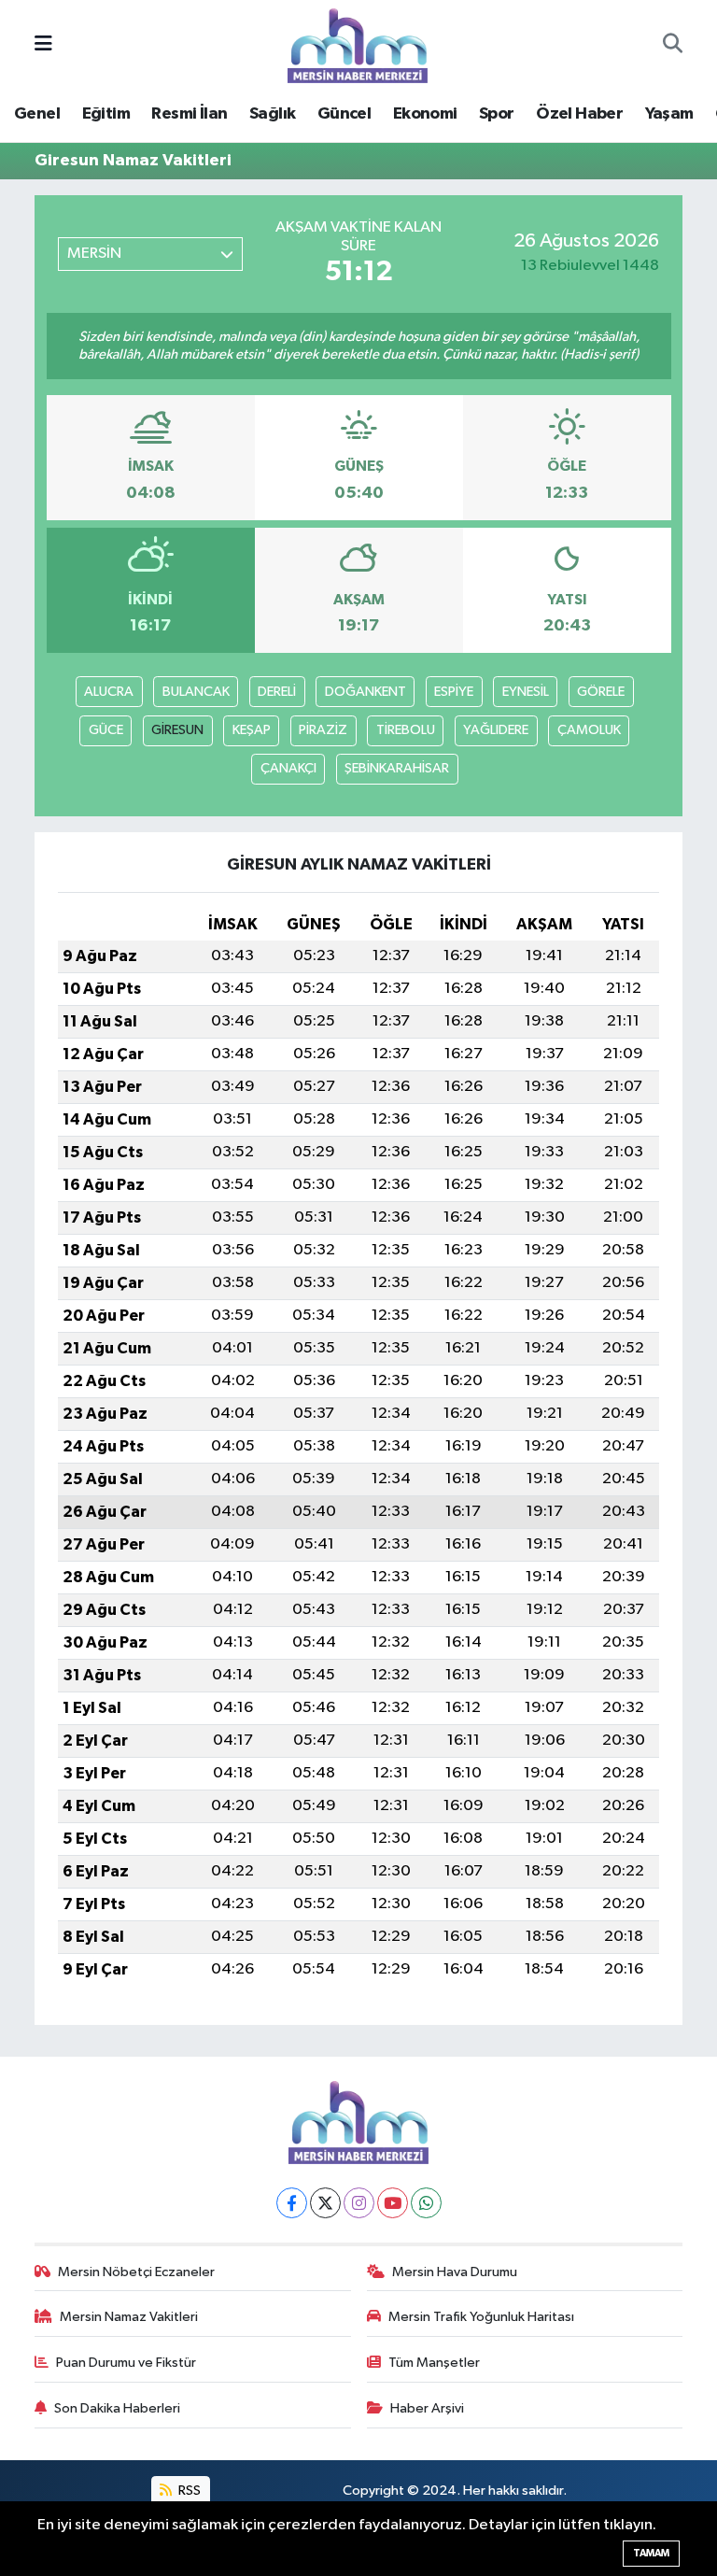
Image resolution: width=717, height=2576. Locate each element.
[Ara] (673, 46)
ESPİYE (454, 692)
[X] (325, 2203)
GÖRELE (601, 692)
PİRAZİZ (323, 730)
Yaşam (669, 114)
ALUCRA (109, 692)
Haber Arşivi (427, 2408)
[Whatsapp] (426, 2203)
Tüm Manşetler (434, 2363)
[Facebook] (292, 2203)
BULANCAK (196, 692)
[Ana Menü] (43, 45)
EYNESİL (526, 692)
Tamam (651, 2553)
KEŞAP (252, 730)
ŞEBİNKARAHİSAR (397, 768)
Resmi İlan (189, 114)
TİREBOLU (406, 730)
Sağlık (272, 114)
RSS (188, 2491)
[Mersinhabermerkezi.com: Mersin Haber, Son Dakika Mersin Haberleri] (358, 44)
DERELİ (277, 692)
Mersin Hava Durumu (455, 2272)
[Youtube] (393, 2203)
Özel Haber (579, 114)
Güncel (344, 114)
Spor (497, 114)
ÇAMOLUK (589, 730)
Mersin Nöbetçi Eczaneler (136, 2272)
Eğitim (106, 114)
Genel (37, 114)
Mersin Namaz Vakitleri (129, 2317)
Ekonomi (425, 114)
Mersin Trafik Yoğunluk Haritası (481, 2317)
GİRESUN (177, 730)
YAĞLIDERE (496, 730)
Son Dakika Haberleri (117, 2408)
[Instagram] (359, 2203)
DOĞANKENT (366, 692)
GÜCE (106, 730)
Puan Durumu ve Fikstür (126, 2363)
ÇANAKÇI (288, 768)
